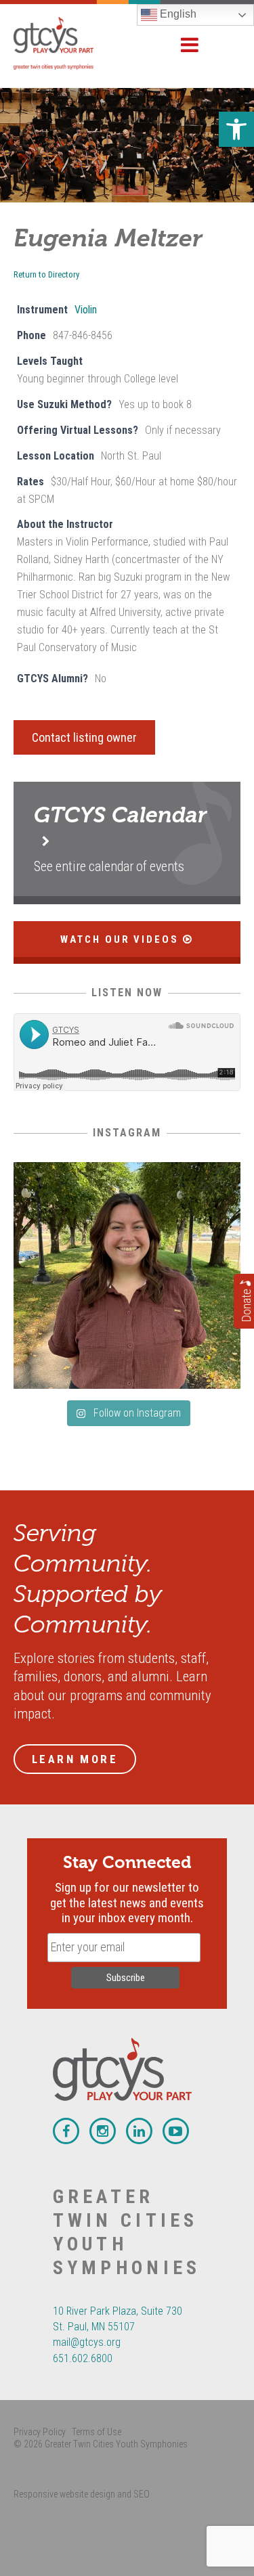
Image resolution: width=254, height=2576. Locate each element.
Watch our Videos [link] (122, 939)
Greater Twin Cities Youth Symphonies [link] (68, 43)
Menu (190, 45)
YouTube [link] (176, 2131)
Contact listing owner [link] (84, 737)
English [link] (177, 14)
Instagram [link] (103, 2131)
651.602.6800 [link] (83, 2358)
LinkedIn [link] (139, 2131)
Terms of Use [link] (97, 2432)
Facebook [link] (66, 2131)
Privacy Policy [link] (40, 2432)
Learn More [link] (75, 1759)
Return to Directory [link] (46, 274)
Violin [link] (86, 310)
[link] (236, 129)
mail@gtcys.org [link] (87, 2342)
